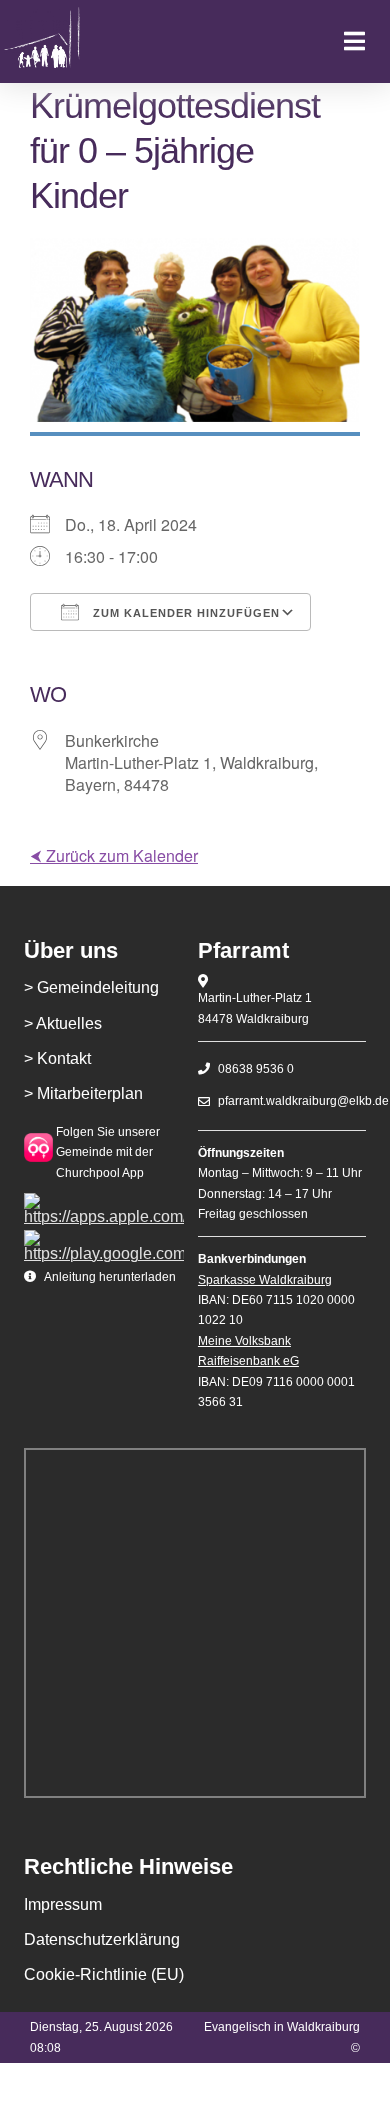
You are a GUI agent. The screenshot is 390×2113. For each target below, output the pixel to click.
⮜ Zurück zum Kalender (114, 855)
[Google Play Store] (104, 1237)
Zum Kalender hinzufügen (184, 613)
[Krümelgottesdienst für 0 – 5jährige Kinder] (67, 41)
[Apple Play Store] (104, 1200)
